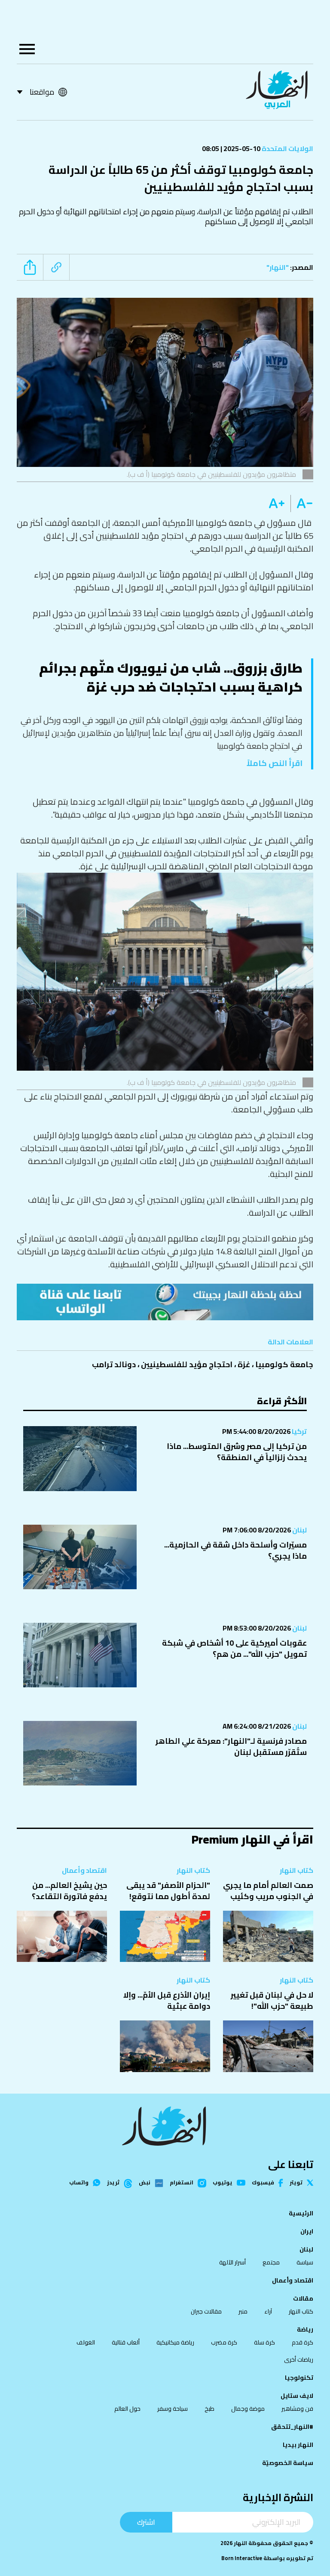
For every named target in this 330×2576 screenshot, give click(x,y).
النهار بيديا (298, 2445)
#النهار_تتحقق (292, 2427)
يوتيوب (223, 2183)
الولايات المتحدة (287, 148)
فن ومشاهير (297, 2409)
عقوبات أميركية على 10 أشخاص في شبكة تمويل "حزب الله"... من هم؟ (234, 1648)
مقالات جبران (206, 2311)
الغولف (86, 2342)
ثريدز (113, 2183)
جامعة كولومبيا (284, 1364)
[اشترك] (165, 1302)
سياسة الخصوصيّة (288, 2463)
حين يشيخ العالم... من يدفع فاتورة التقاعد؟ (69, 1891)
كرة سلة (264, 2342)
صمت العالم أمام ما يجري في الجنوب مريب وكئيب (268, 1891)
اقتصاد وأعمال (84, 1870)
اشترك (146, 2522)
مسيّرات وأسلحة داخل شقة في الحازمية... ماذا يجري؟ (235, 1550)
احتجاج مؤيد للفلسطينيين (187, 1364)
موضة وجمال (248, 2409)
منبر (243, 2311)
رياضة (305, 2329)
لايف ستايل (297, 2396)
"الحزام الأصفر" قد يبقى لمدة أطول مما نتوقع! (168, 1891)
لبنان (299, 1530)
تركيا (299, 1431)
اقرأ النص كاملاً (275, 763)
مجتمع (271, 2262)
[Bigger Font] (277, 503)
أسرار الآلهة (232, 2262)
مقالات (303, 2298)
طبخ (209, 2409)
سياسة (305, 2262)
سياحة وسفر (173, 2409)
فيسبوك (263, 2183)
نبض (145, 2183)
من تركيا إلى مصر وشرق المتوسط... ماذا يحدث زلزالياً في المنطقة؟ (237, 1452)
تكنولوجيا (299, 2378)
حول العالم (127, 2409)
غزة (244, 1364)
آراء (268, 2311)
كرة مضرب (224, 2342)
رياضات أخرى (299, 2360)
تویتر (296, 2183)
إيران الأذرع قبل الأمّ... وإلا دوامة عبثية (167, 2000)
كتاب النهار (296, 1870)
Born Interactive (242, 2558)
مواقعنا (42, 92)
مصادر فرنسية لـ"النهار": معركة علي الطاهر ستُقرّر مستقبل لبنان (231, 1747)
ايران (307, 2231)
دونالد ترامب (114, 1364)
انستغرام (182, 2183)
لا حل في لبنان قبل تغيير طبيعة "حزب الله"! (272, 2000)
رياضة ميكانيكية (175, 2342)
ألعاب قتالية (126, 2342)
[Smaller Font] (302, 503)
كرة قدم (302, 2342)
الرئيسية (301, 2213)
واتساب (79, 2183)
